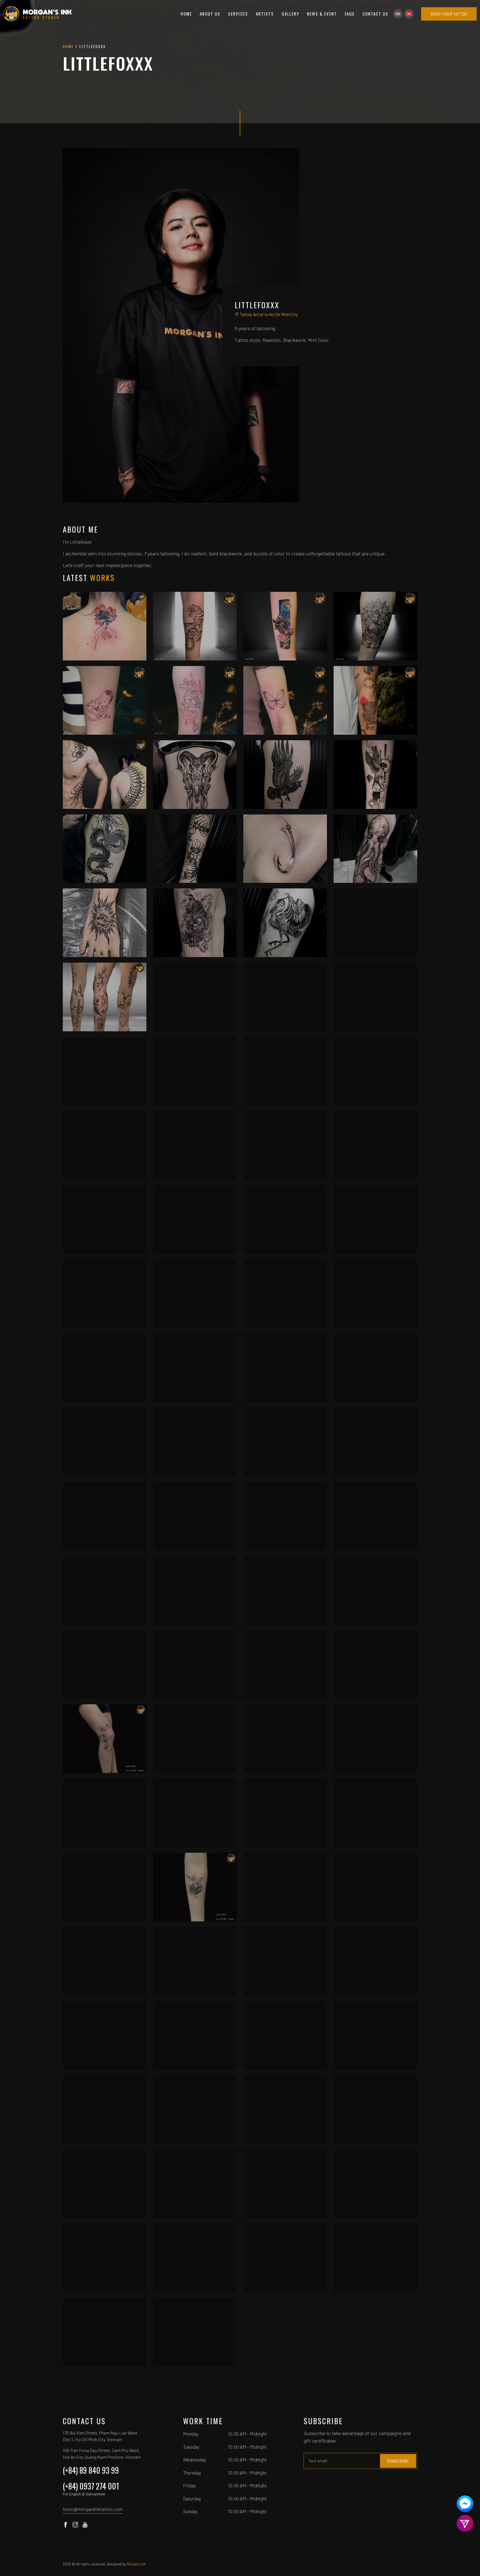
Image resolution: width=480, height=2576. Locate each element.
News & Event (322, 14)
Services (238, 14)
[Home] (38, 14)
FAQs (350, 14)
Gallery (290, 14)
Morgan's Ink (136, 2564)
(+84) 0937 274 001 (91, 2488)
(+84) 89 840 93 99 (91, 2470)
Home (186, 14)
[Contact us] (465, 2504)
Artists (265, 14)
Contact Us (375, 14)
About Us (210, 14)
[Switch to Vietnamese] (409, 14)
